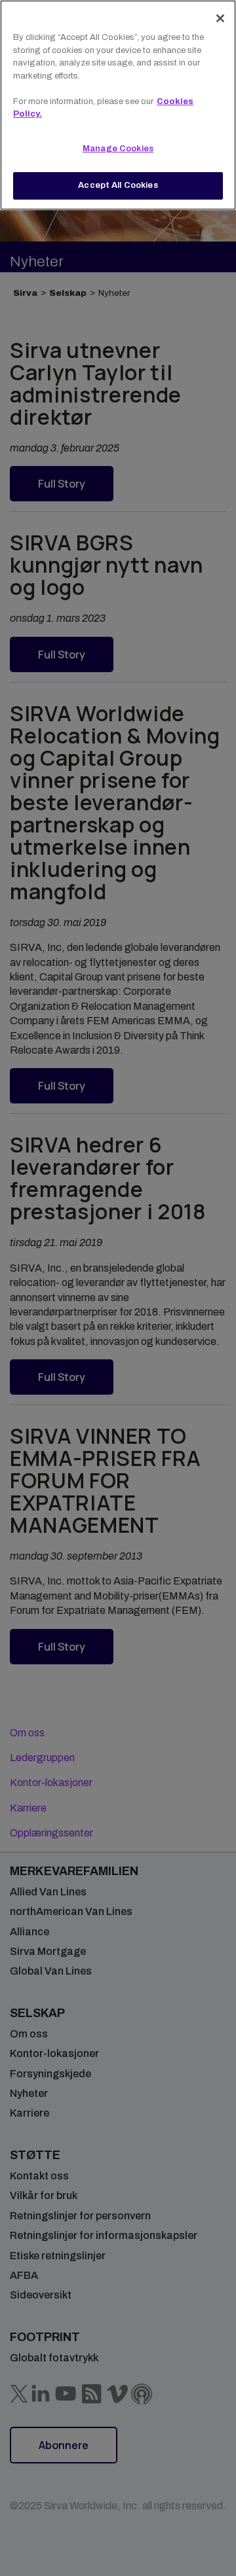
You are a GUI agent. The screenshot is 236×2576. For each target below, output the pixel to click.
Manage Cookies (118, 149)
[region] (118, 105)
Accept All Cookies (118, 185)
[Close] (220, 18)
